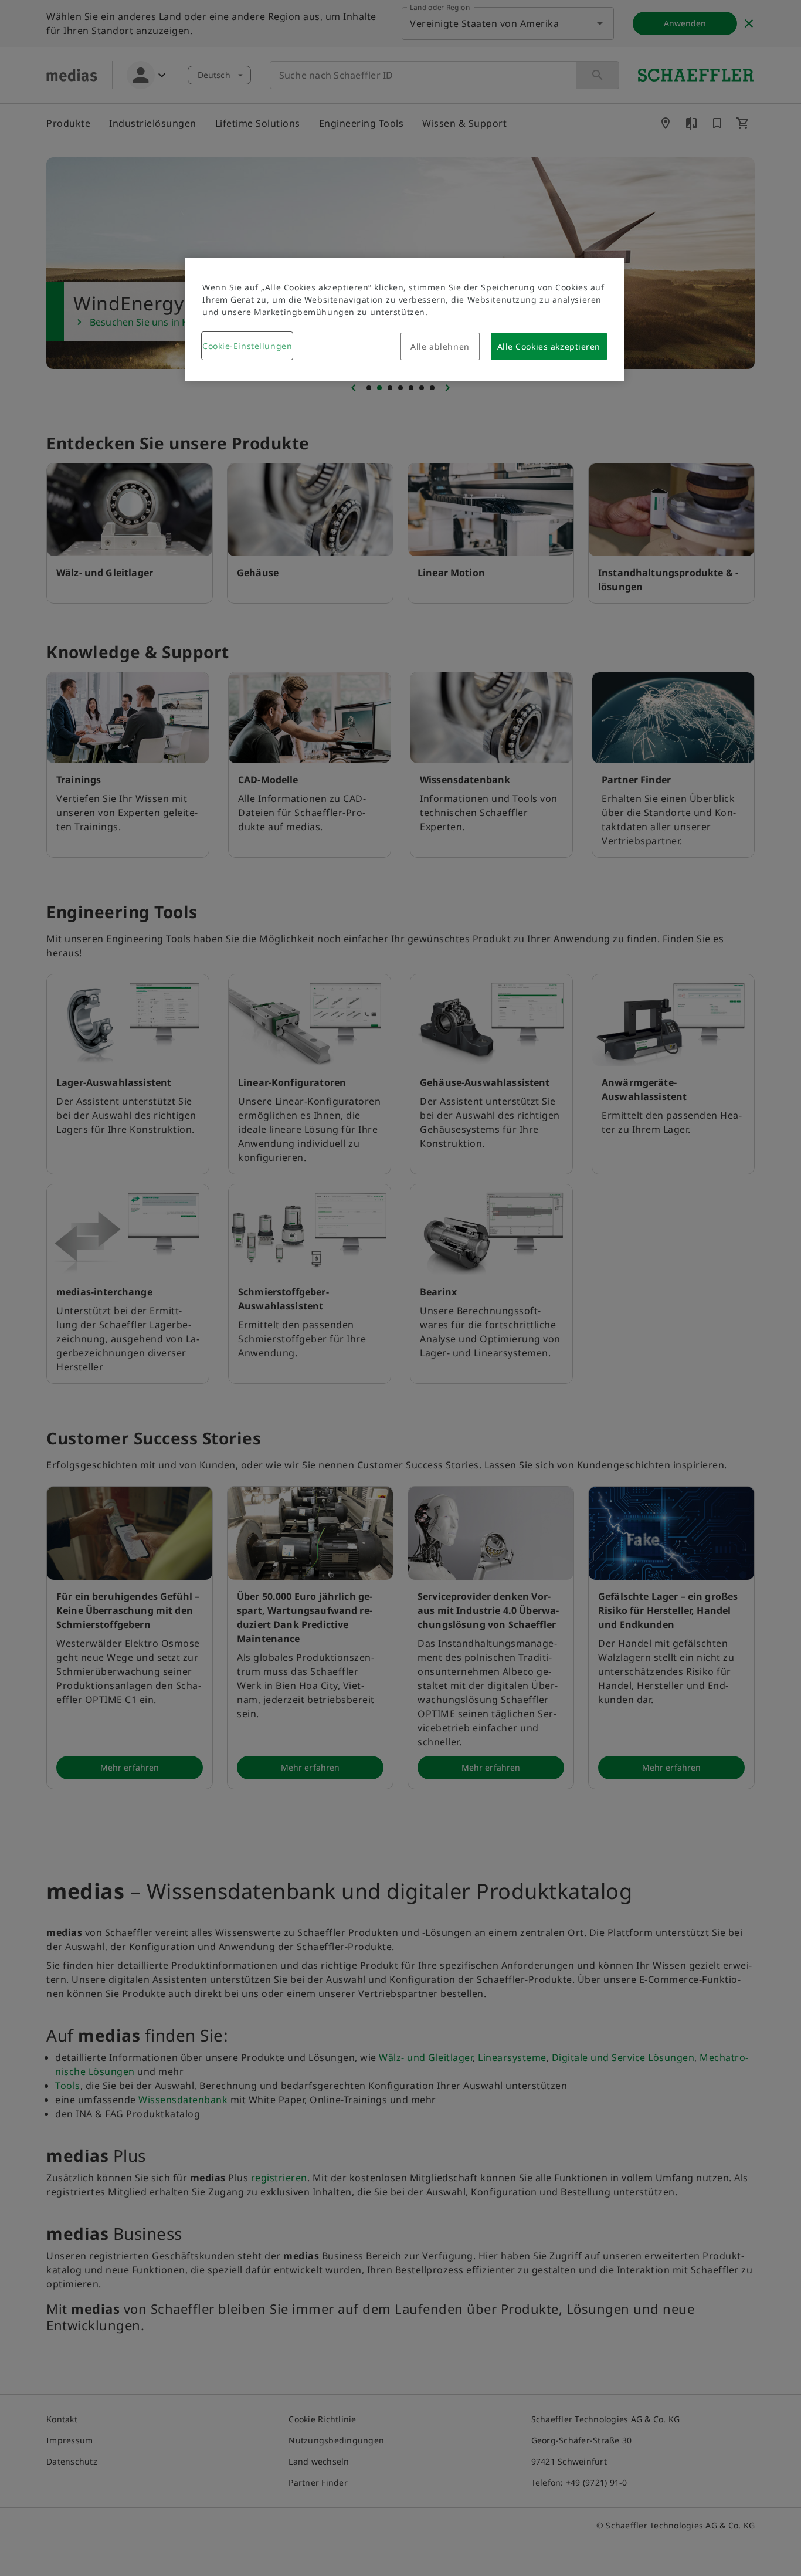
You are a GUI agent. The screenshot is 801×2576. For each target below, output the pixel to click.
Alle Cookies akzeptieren (549, 346)
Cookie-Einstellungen (247, 346)
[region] (405, 319)
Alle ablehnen (440, 346)
